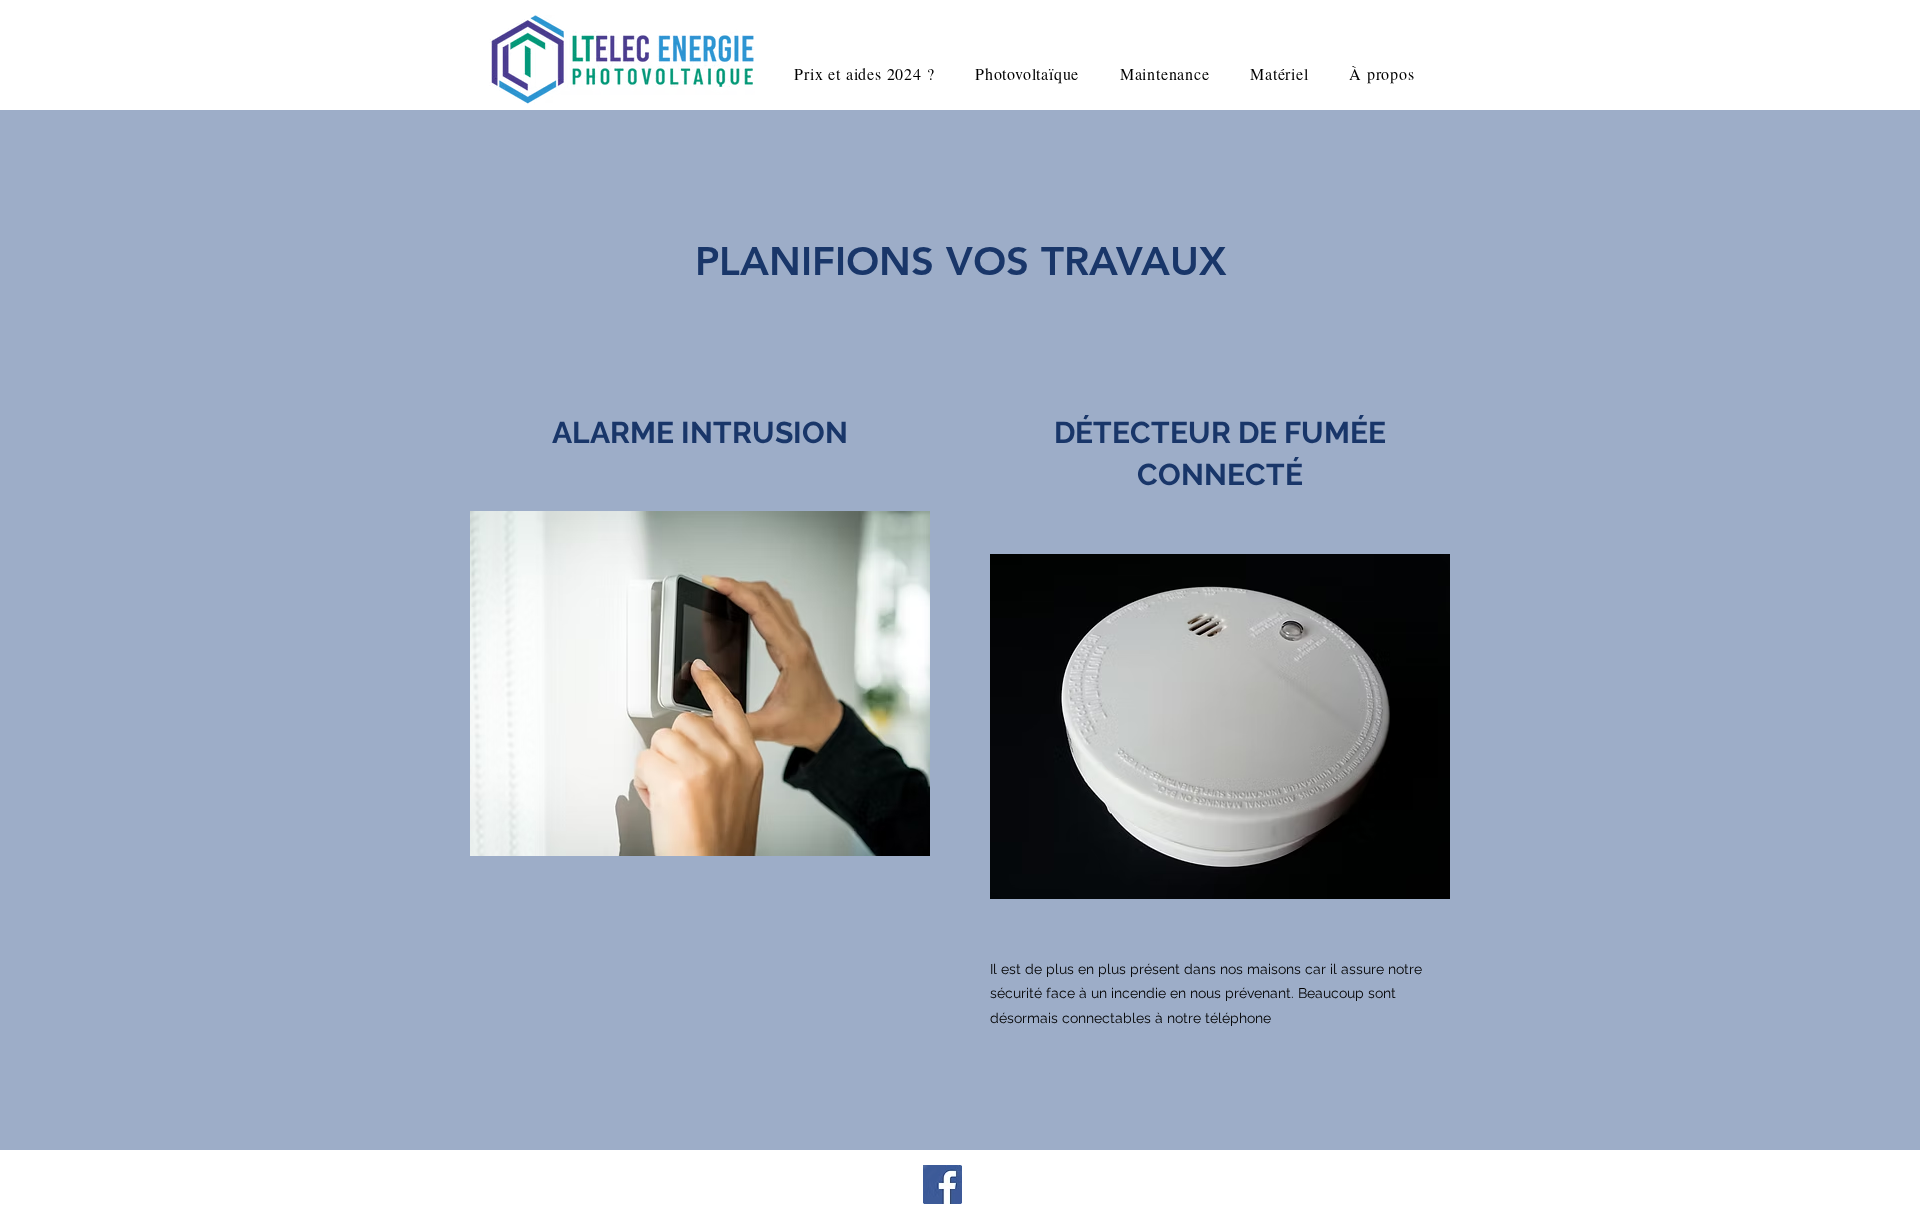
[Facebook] (942, 1184)
